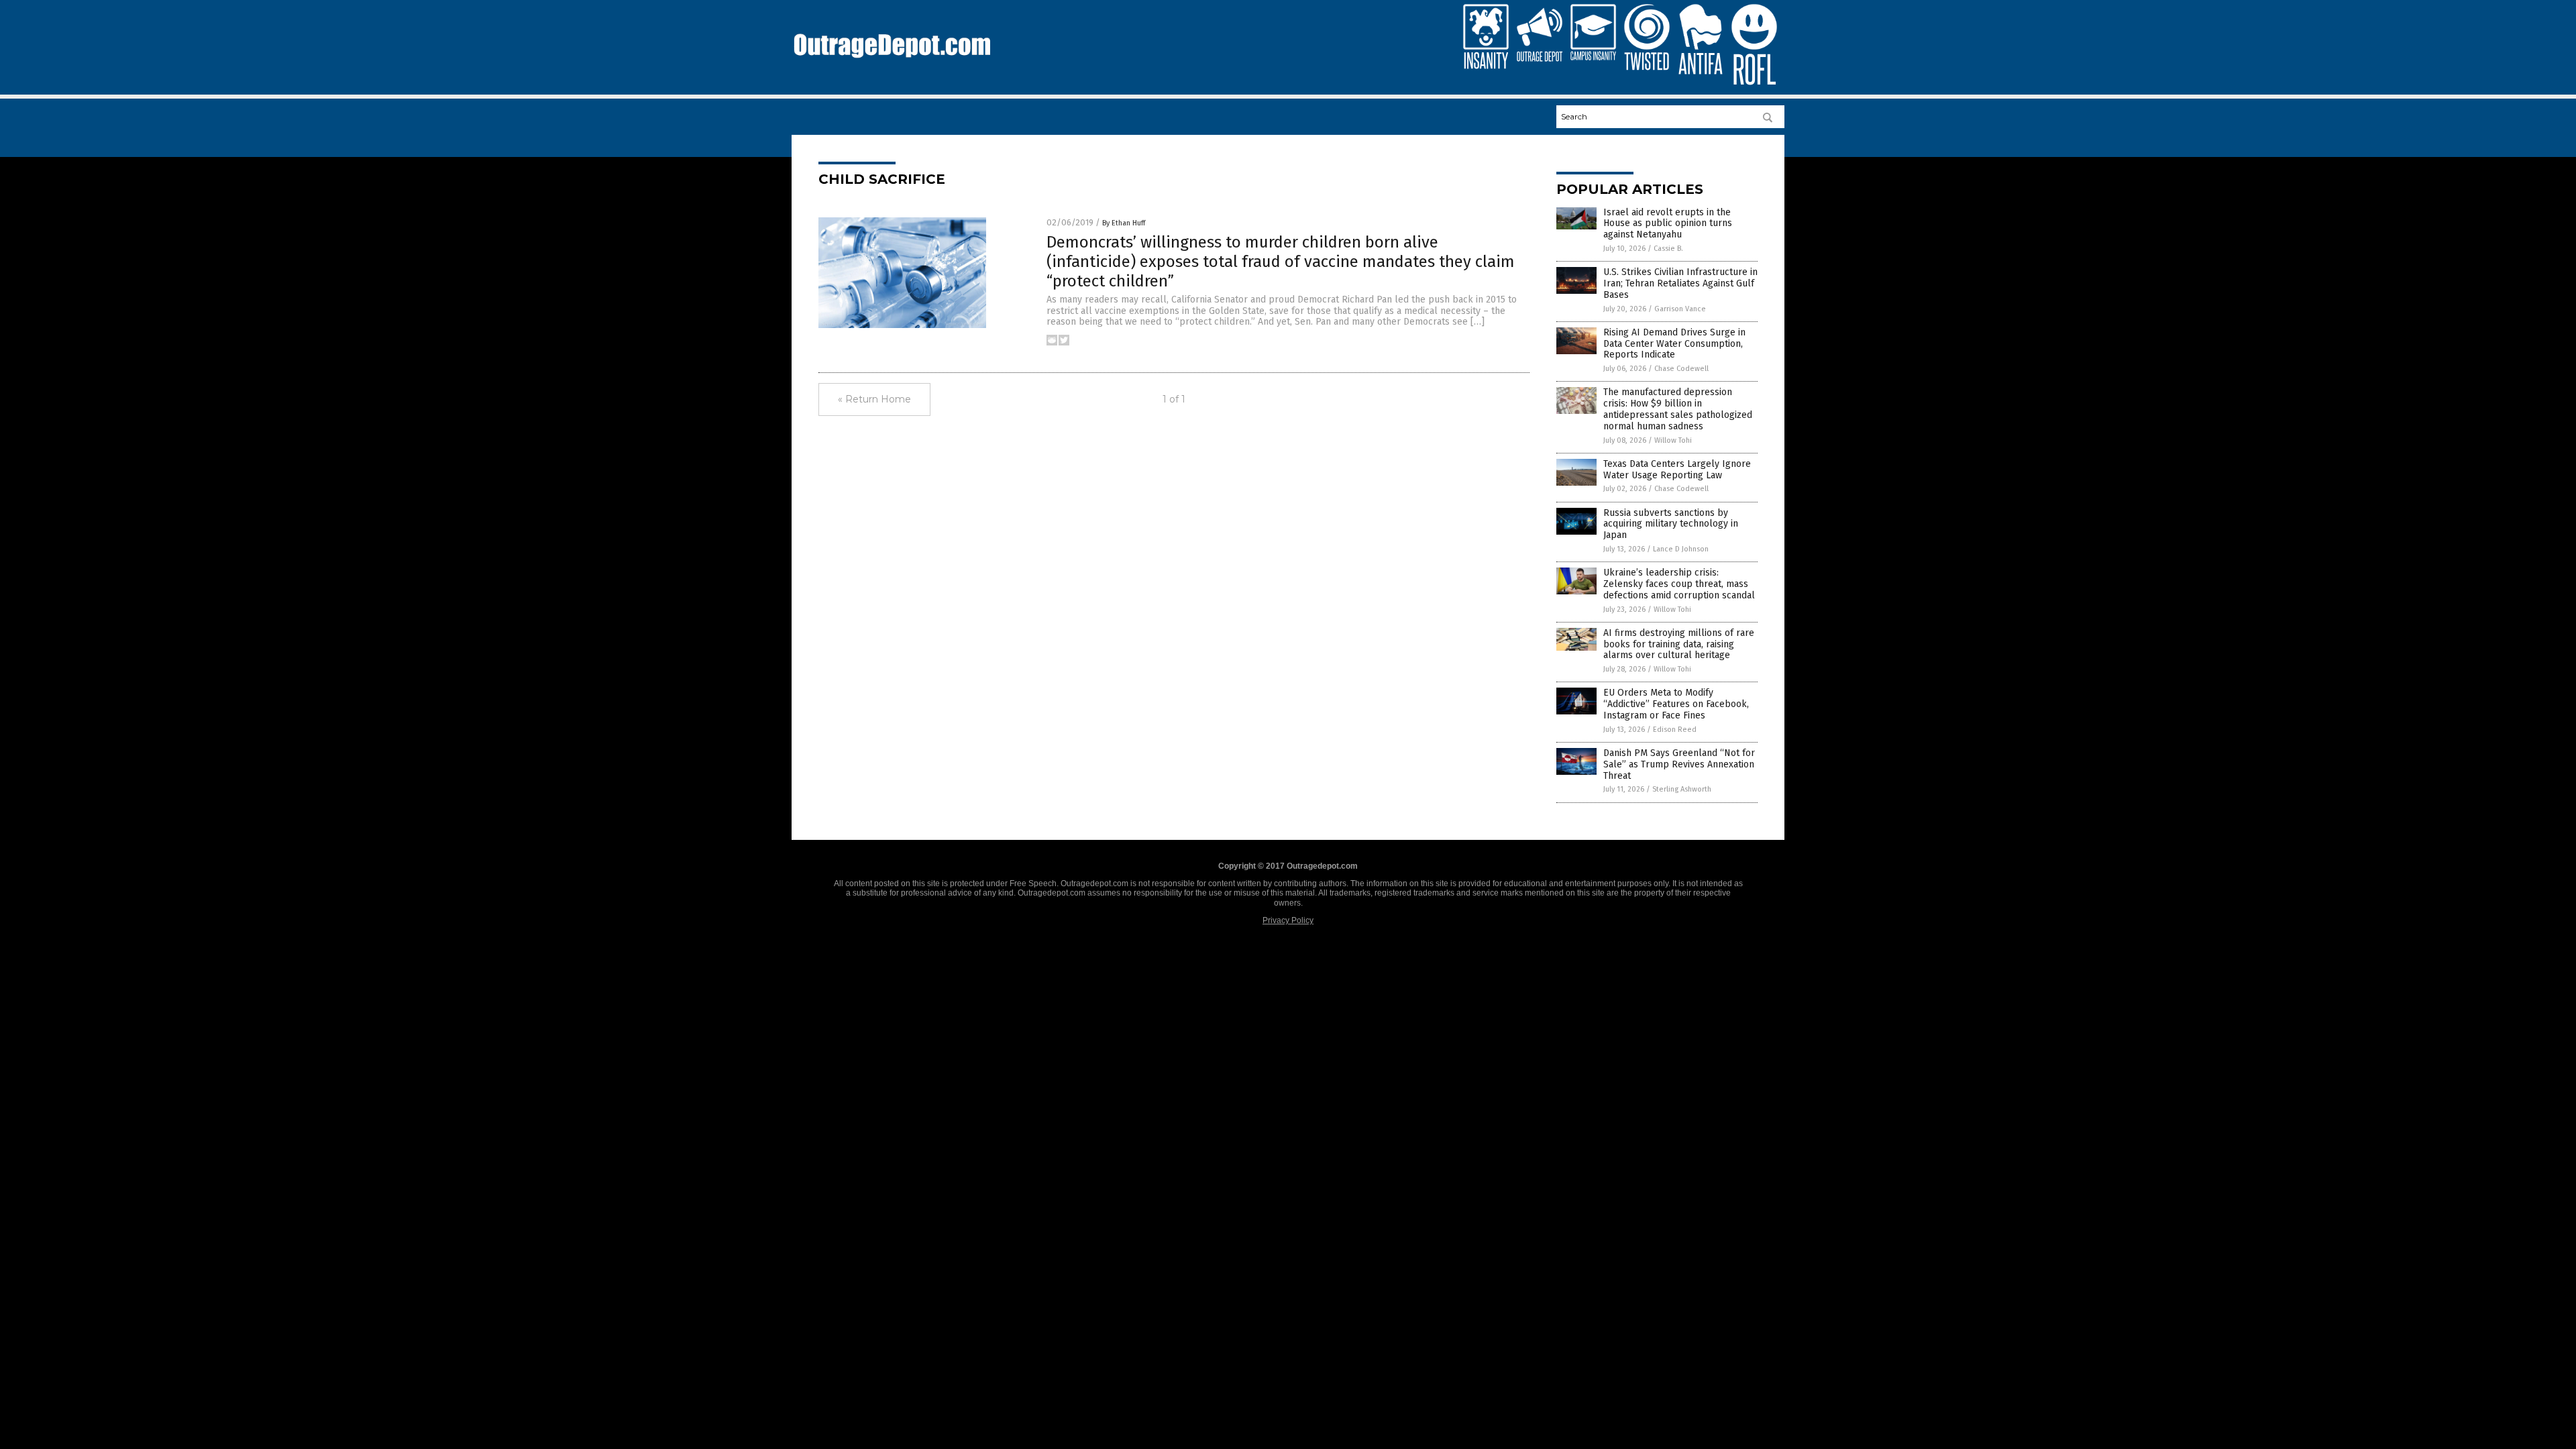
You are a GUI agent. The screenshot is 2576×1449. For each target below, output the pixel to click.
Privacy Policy (1288, 920)
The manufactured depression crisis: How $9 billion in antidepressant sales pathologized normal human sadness (1678, 409)
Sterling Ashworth (1682, 789)
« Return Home (874, 399)
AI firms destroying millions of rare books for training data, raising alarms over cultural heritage (1679, 644)
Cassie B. (1668, 249)
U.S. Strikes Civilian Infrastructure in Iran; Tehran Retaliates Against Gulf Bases (1680, 283)
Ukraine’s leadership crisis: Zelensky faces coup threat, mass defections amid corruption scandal (1679, 584)
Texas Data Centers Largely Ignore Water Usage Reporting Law (1677, 470)
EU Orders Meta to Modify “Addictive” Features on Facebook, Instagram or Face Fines (1676, 704)
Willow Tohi (1673, 440)
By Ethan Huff (1124, 223)
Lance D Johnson (1681, 549)
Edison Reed (1675, 730)
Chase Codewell (1681, 369)
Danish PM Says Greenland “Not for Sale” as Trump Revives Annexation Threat (1679, 764)
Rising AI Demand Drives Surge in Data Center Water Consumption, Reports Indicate (1674, 344)
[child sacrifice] (892, 64)
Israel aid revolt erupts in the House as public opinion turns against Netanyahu (1668, 224)
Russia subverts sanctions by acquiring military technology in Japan (1671, 524)
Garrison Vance (1680, 309)
